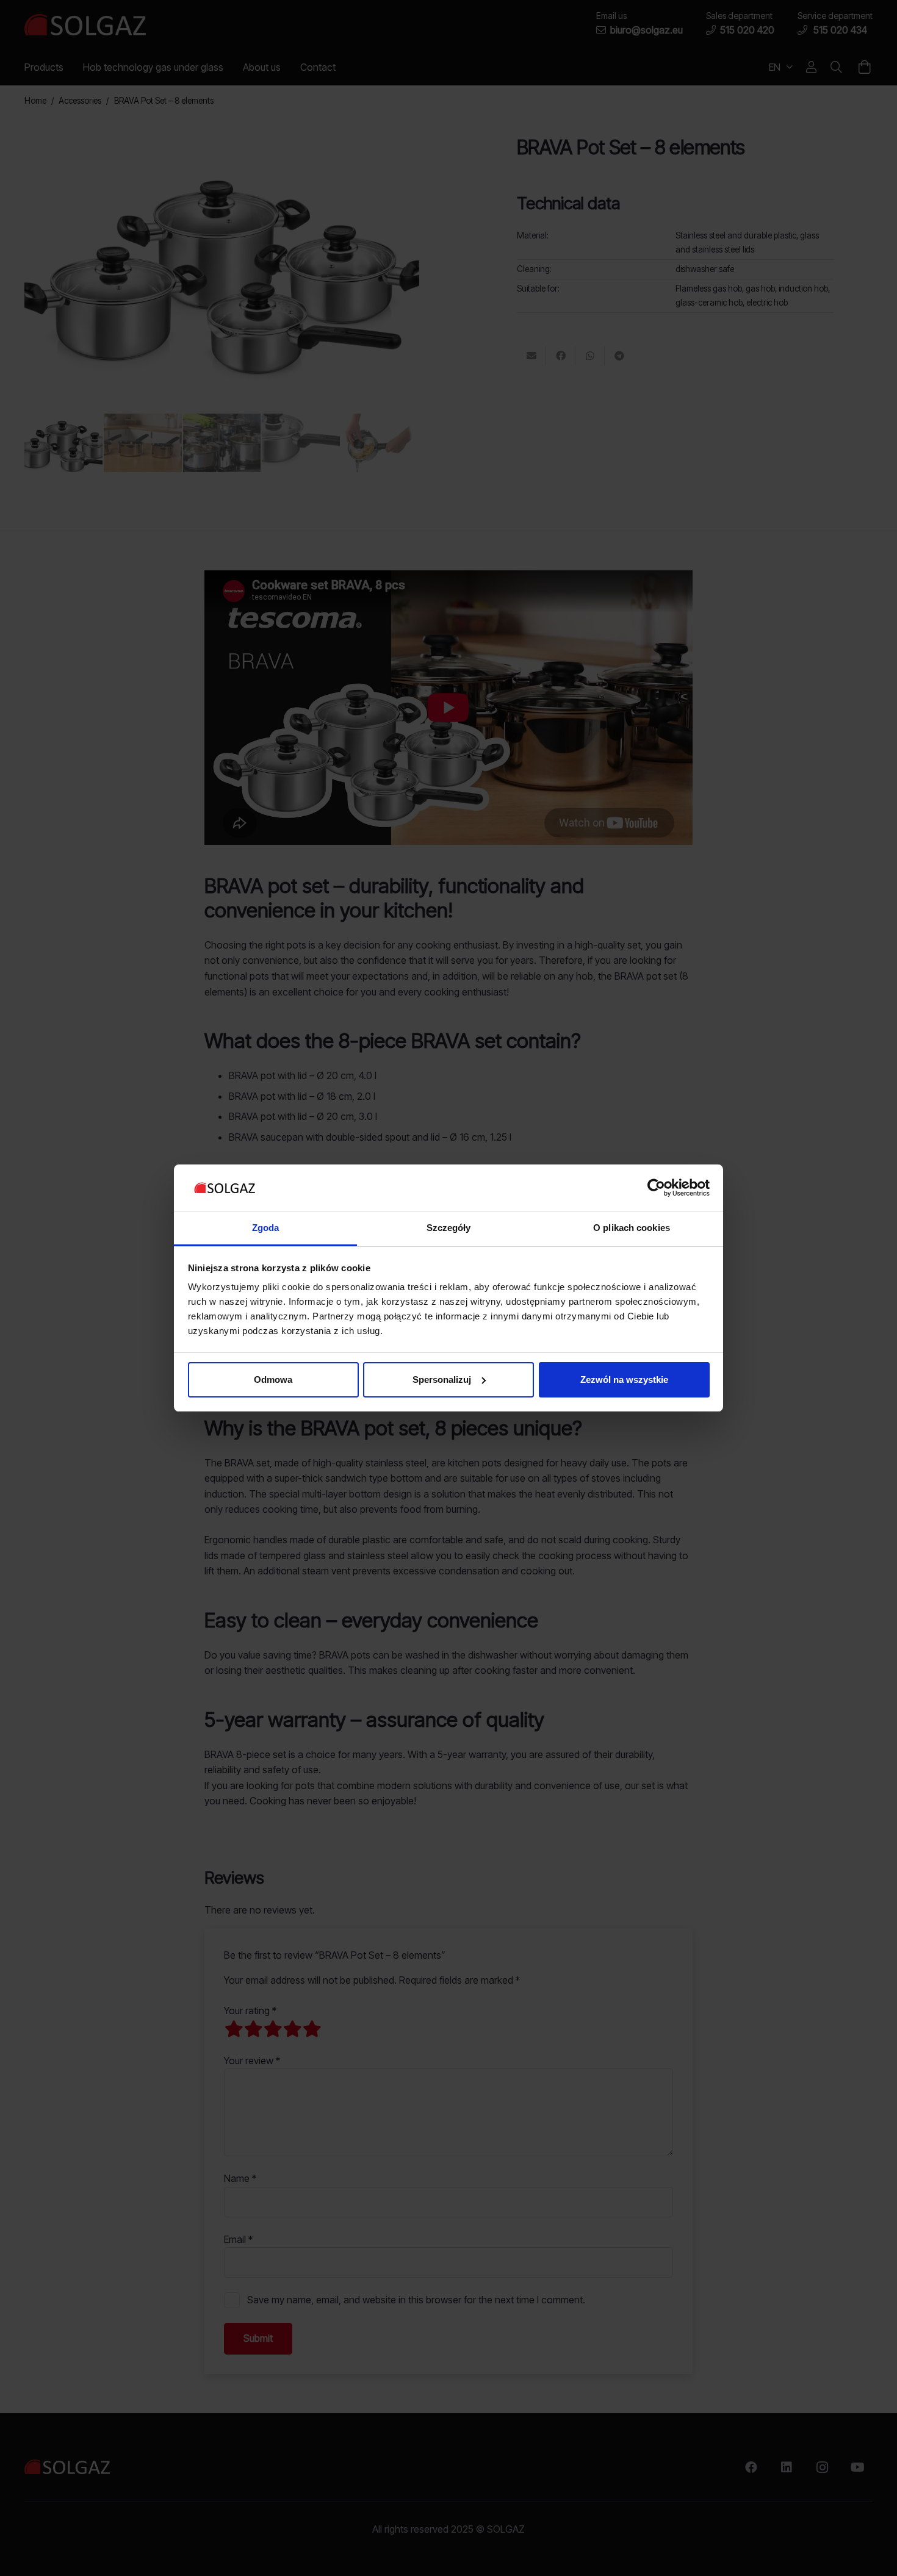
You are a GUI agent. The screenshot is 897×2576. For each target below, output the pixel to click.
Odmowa (273, 1379)
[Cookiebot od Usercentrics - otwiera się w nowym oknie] (656, 1188)
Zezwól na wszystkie (624, 1379)
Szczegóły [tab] (449, 1228)
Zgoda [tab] (266, 1228)
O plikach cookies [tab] (632, 1228)
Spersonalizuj (442, 1379)
